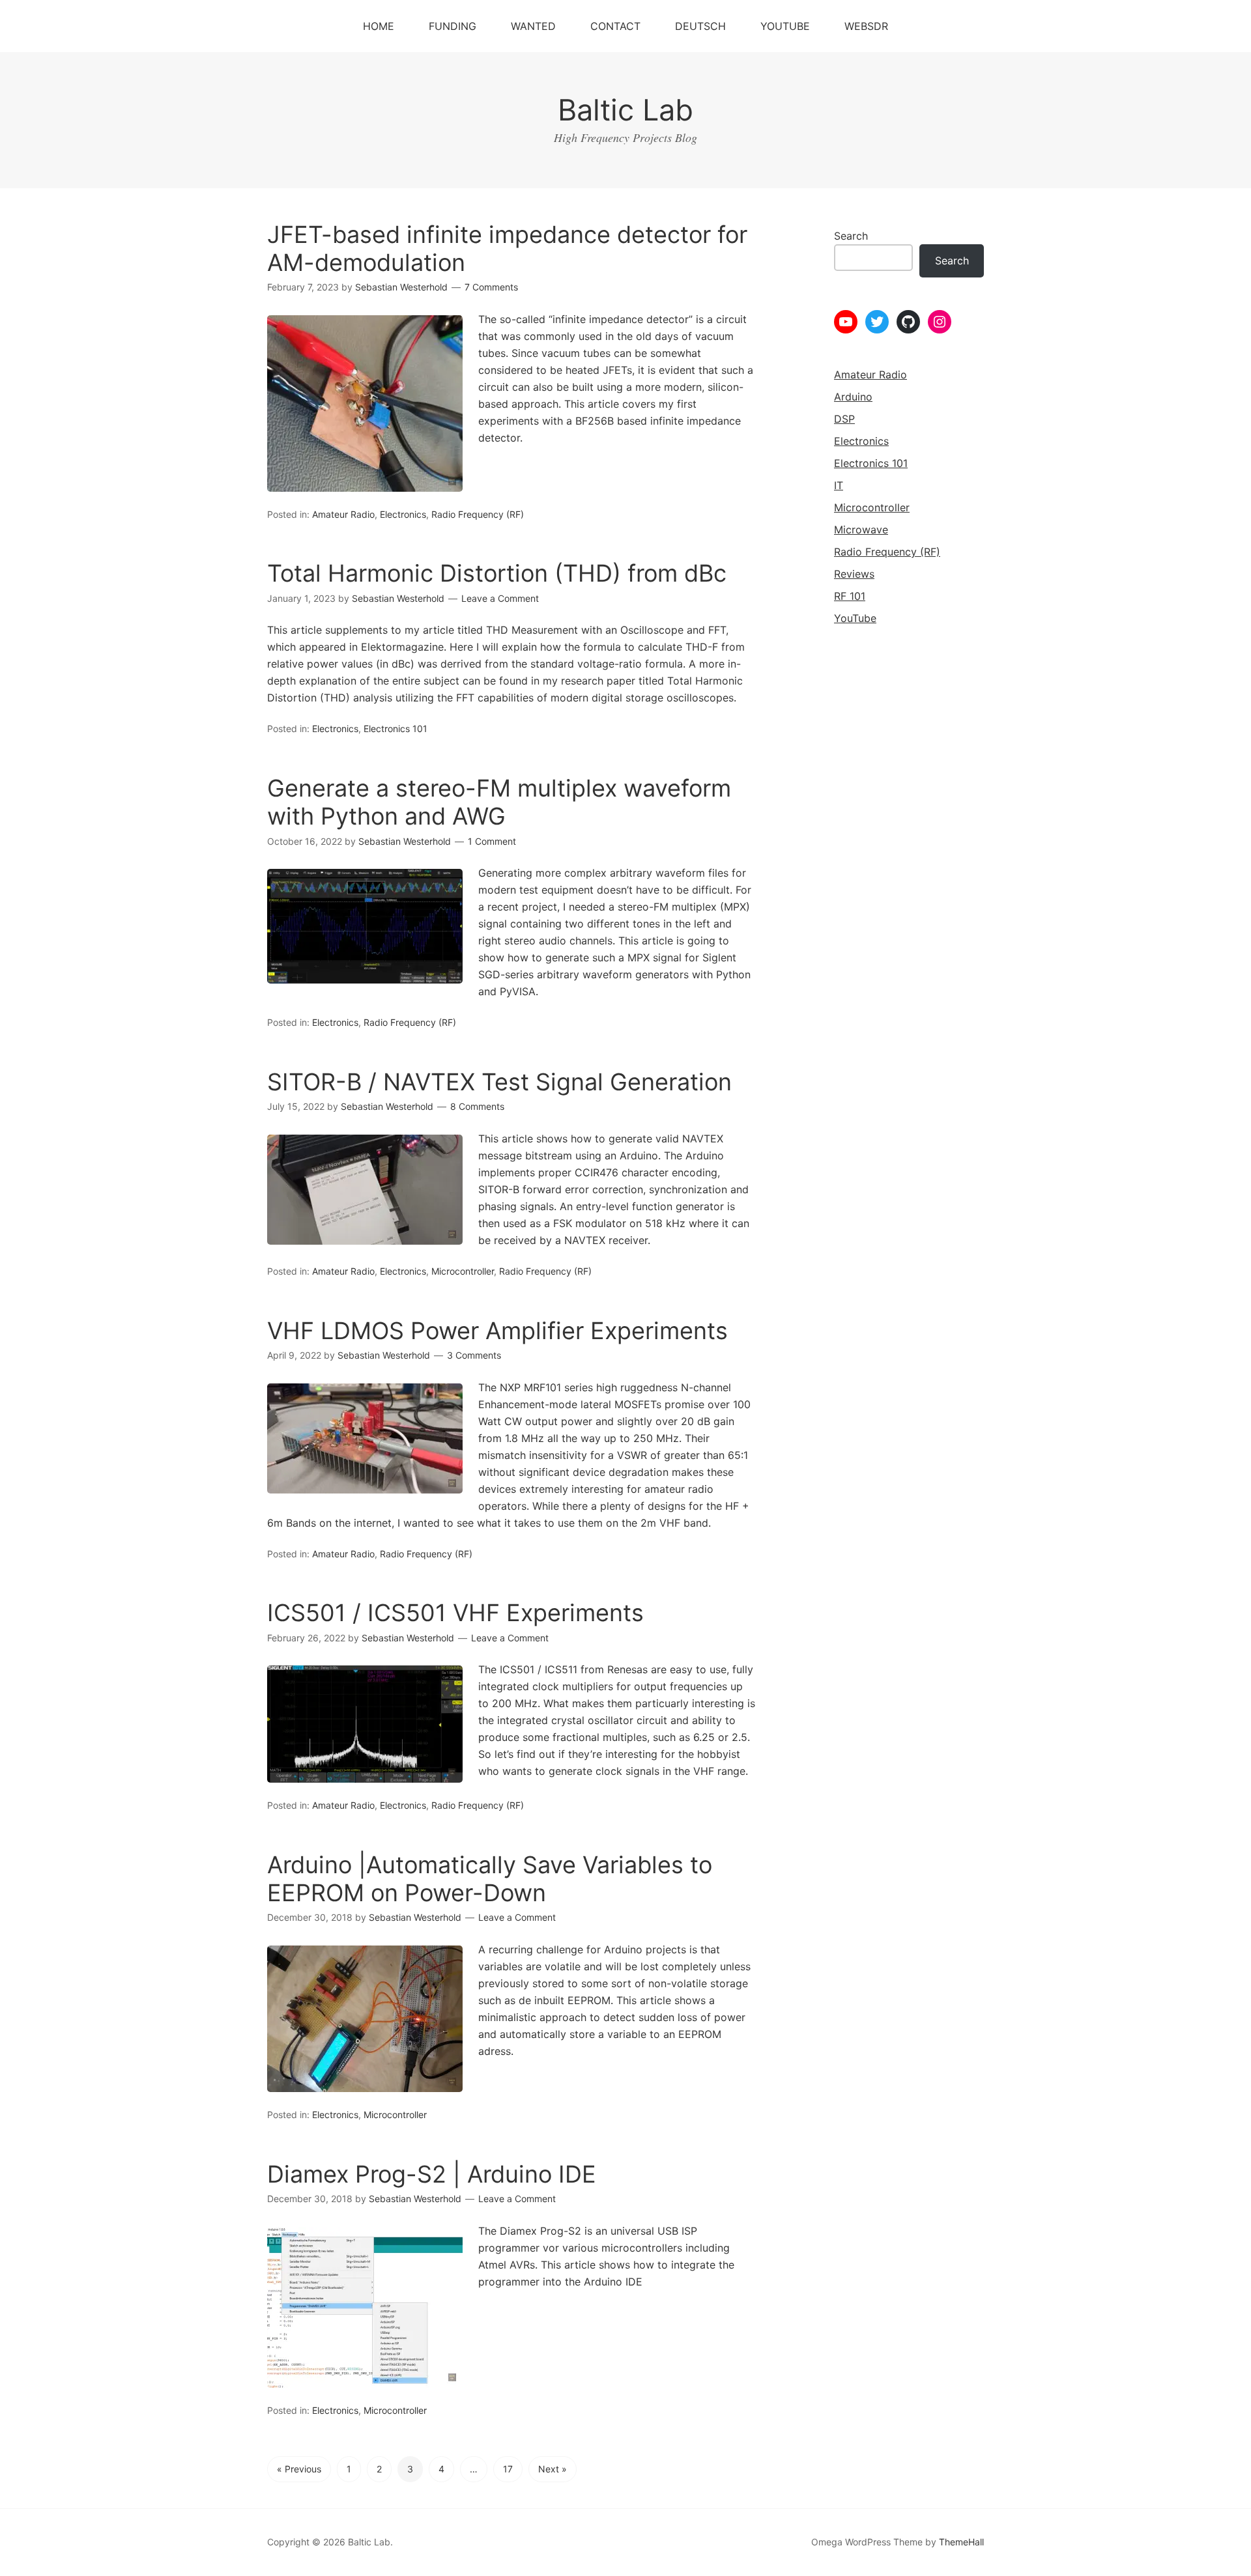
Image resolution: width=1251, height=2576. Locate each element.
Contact (615, 26)
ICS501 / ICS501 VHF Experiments (455, 1613)
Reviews (854, 574)
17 (508, 2469)
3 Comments (474, 1355)
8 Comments (477, 1106)
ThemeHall (961, 2542)
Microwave (861, 530)
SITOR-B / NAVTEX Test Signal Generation (499, 1082)
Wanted (533, 26)
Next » (553, 2469)
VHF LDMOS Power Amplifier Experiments (497, 1331)
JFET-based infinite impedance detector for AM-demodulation (507, 248)
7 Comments (491, 287)
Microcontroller (463, 1271)
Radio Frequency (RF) (478, 514)
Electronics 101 (395, 729)
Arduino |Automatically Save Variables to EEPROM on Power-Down (490, 1879)
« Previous (299, 2469)
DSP (844, 419)
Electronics (403, 514)
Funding (453, 26)
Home (379, 26)
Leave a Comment (500, 598)
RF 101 (850, 596)
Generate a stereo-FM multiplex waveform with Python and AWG (499, 802)
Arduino (853, 397)
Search (851, 236)
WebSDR (866, 26)
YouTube (785, 26)
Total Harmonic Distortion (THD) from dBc (497, 573)
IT (839, 485)
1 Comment (492, 841)
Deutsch (700, 26)
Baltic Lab (625, 110)
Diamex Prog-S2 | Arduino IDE (432, 2174)
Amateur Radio (343, 514)
